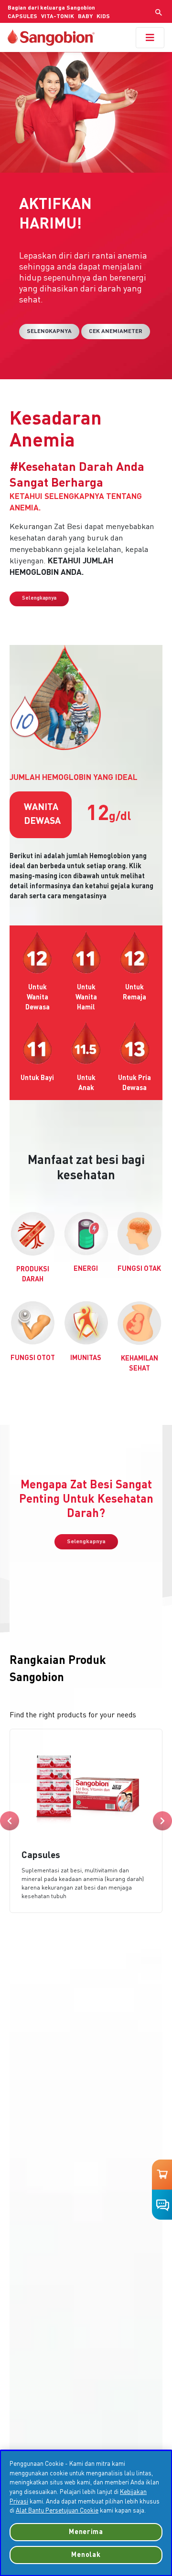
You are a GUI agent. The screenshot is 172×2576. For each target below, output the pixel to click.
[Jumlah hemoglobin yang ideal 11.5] (86, 1043)
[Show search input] (159, 12)
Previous (10, 1821)
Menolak (86, 2555)
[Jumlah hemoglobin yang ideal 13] (135, 1043)
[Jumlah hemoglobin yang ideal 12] (37, 952)
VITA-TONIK (58, 17)
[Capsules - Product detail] (86, 1821)
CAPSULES (22, 17)
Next (162, 1821)
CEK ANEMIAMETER (116, 332)
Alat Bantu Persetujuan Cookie (57, 2511)
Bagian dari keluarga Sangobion (51, 8)
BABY (85, 17)
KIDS (103, 17)
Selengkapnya (39, 598)
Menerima (86, 2532)
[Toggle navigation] (150, 38)
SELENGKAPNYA (49, 332)
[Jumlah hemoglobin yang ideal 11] (86, 952)
